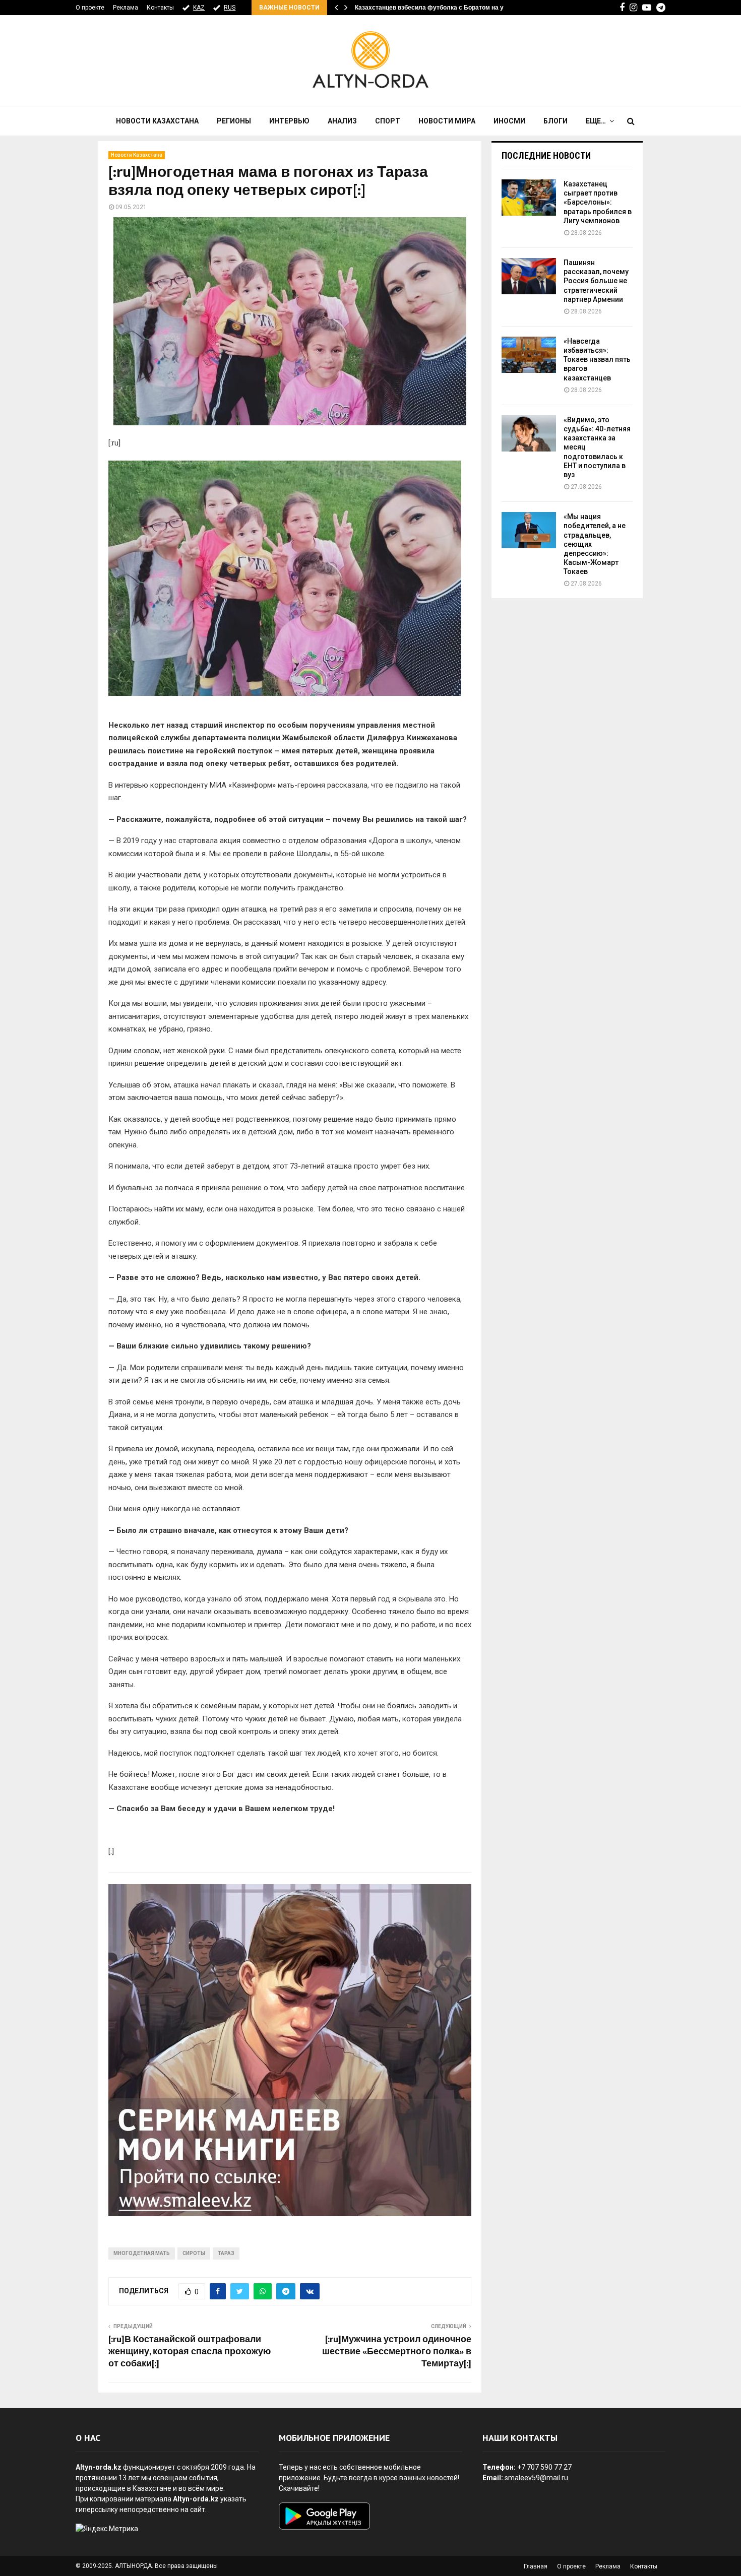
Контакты (160, 8)
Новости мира (447, 121)
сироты (194, 2253)
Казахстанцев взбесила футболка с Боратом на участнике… (445, 8)
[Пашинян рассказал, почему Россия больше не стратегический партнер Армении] (529, 276)
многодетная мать (142, 2253)
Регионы (234, 121)
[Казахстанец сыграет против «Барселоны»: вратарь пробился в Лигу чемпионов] (529, 198)
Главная (536, 2566)
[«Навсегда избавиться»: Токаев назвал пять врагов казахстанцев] (529, 355)
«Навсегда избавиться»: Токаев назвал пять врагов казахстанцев (597, 360)
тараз (226, 2253)
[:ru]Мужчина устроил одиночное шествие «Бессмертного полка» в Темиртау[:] (397, 2352)
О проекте (90, 8)
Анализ (342, 121)
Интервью (289, 121)
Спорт (388, 121)
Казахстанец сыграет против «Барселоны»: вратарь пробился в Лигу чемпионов (598, 202)
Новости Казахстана (157, 121)
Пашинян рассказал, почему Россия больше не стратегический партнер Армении (596, 281)
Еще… (596, 121)
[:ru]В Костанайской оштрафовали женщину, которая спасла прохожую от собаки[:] (190, 2352)
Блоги (555, 121)
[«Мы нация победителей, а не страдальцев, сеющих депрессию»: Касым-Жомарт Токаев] (529, 530)
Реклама (126, 8)
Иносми (509, 121)
